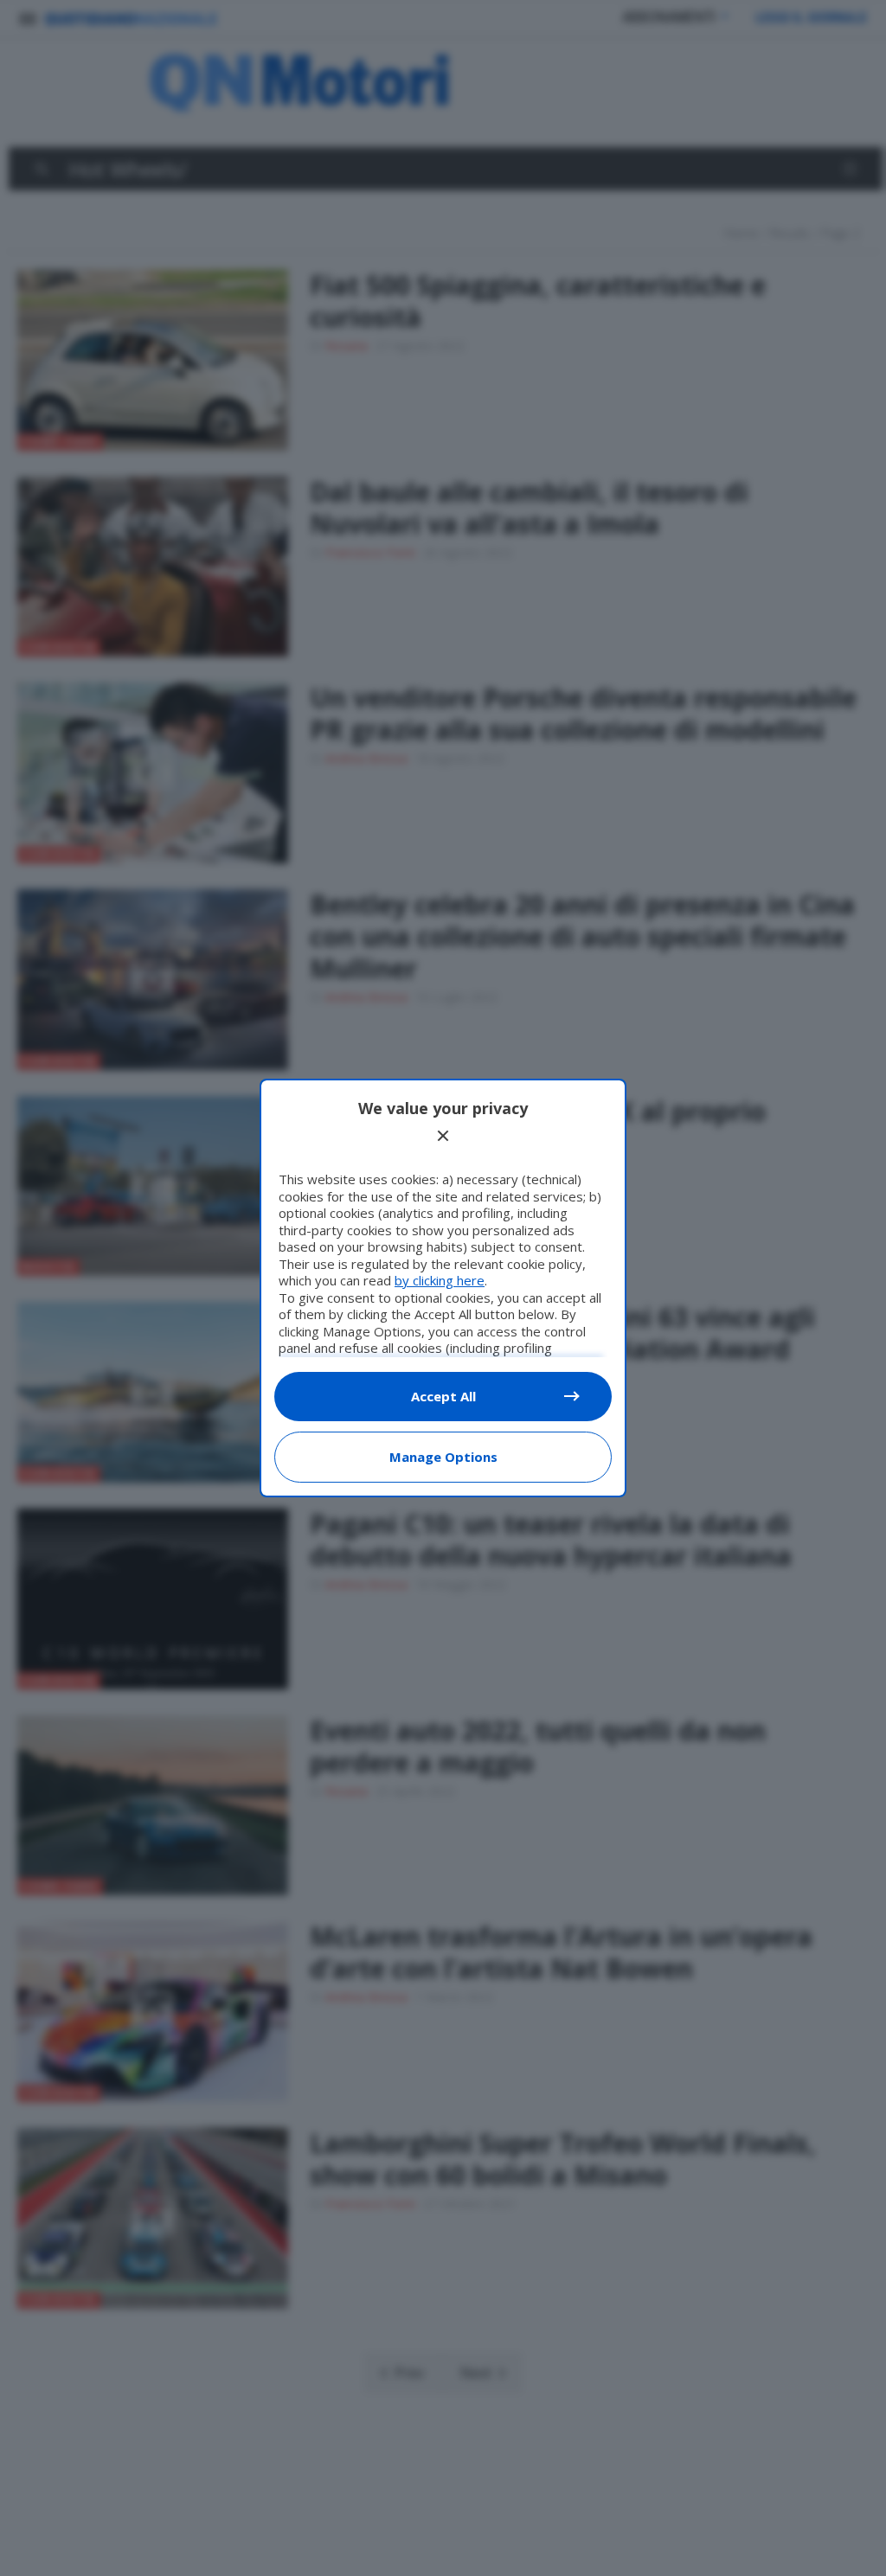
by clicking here (440, 1280)
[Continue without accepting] (443, 1136)
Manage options (443, 1457)
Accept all (443, 1396)
